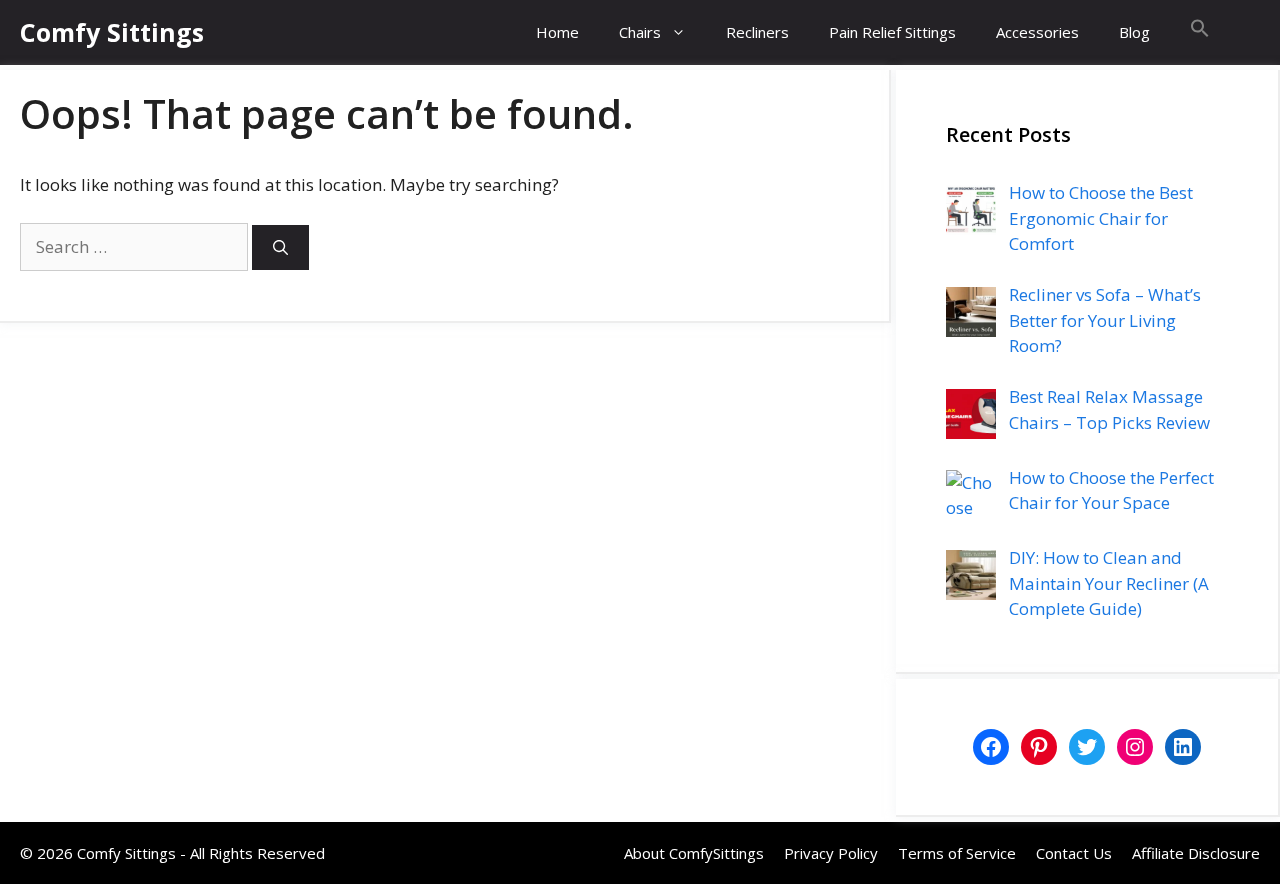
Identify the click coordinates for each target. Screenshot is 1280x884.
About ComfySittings (694, 853)
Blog (1134, 32)
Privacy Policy (831, 853)
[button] (1200, 32)
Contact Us (1074, 853)
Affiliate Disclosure (1196, 853)
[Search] (280, 247)
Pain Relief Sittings (892, 32)
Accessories (1037, 32)
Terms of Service (957, 853)
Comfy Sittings (112, 32)
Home (557, 32)
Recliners (757, 32)
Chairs (640, 32)
